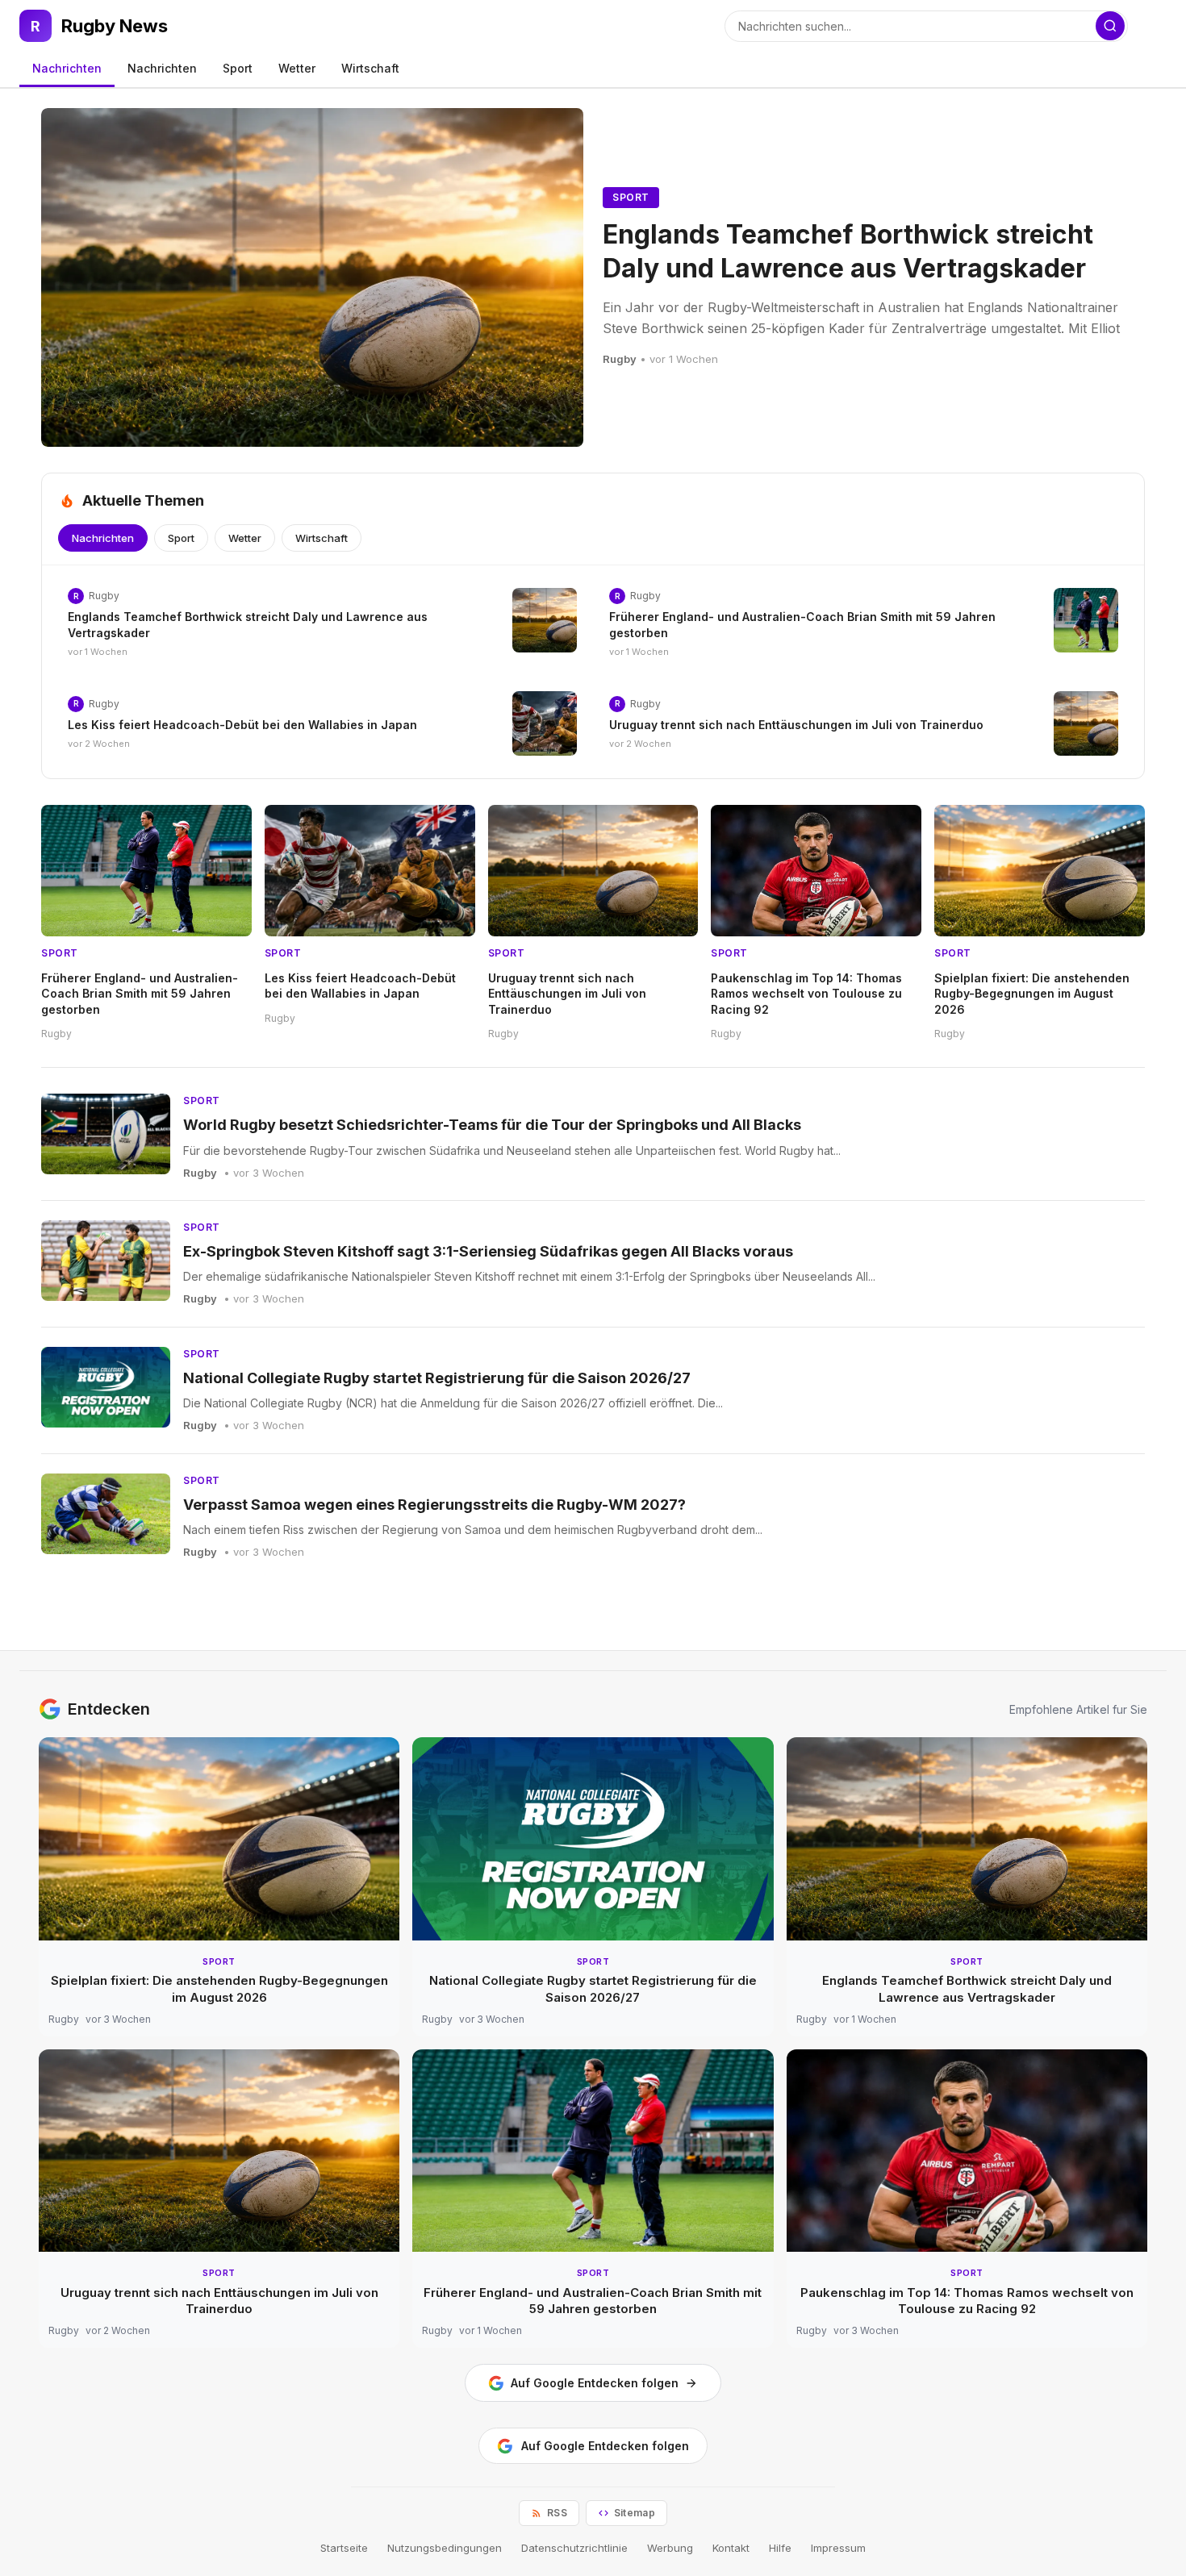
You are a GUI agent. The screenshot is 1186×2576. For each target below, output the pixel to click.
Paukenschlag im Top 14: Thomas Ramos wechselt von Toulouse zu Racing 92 (806, 994)
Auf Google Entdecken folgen (595, 2383)
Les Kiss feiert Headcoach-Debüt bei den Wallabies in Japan (242, 725)
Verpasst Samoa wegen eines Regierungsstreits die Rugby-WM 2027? (434, 1505)
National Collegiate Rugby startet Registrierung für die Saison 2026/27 (437, 1378)
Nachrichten (67, 68)
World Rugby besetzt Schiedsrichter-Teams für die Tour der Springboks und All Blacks (492, 1125)
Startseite (344, 2548)
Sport (238, 68)
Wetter (297, 68)
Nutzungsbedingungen (445, 2548)
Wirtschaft (370, 68)
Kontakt (731, 2548)
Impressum (838, 2548)
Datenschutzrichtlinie (574, 2548)
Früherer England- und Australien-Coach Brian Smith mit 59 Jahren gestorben (140, 994)
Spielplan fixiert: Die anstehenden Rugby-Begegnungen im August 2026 (1032, 994)
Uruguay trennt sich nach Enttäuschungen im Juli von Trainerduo (796, 725)
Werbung (670, 2548)
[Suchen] (1110, 26)
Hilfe (780, 2548)
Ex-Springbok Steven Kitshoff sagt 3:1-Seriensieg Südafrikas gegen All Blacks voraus (488, 1251)
